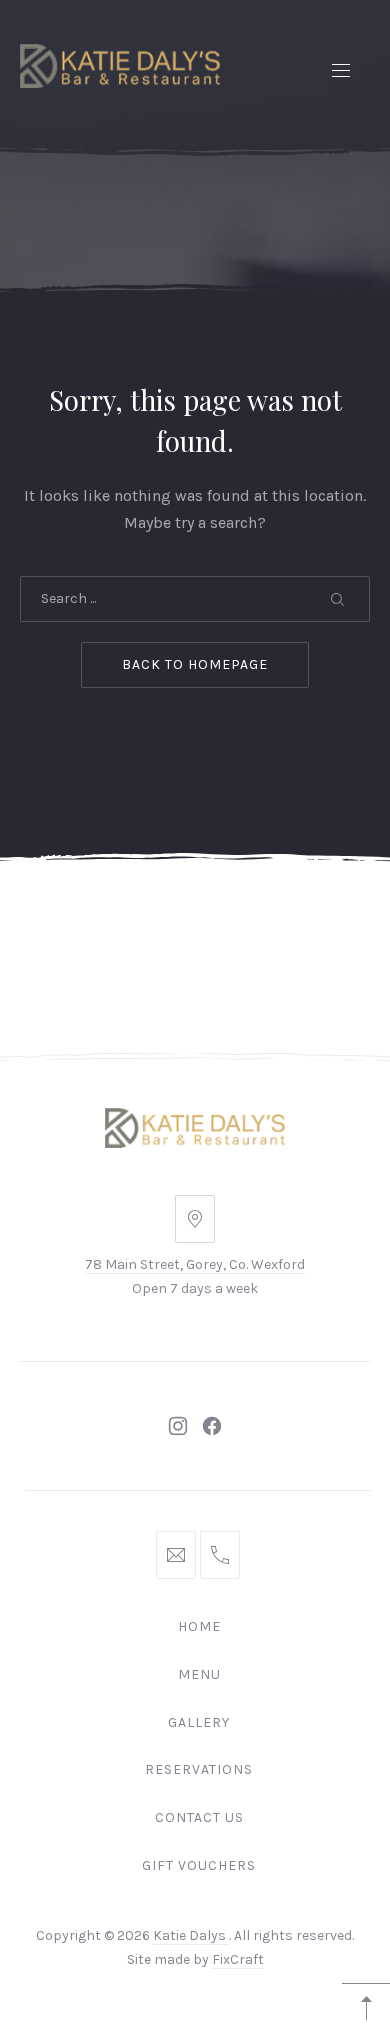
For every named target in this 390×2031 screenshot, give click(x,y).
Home (199, 1626)
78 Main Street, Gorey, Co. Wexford (195, 1264)
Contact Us (199, 1817)
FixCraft (238, 1959)
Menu (199, 1674)
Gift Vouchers (199, 1865)
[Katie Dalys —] (120, 66)
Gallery (199, 1722)
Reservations (199, 1769)
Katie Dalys (191, 1935)
